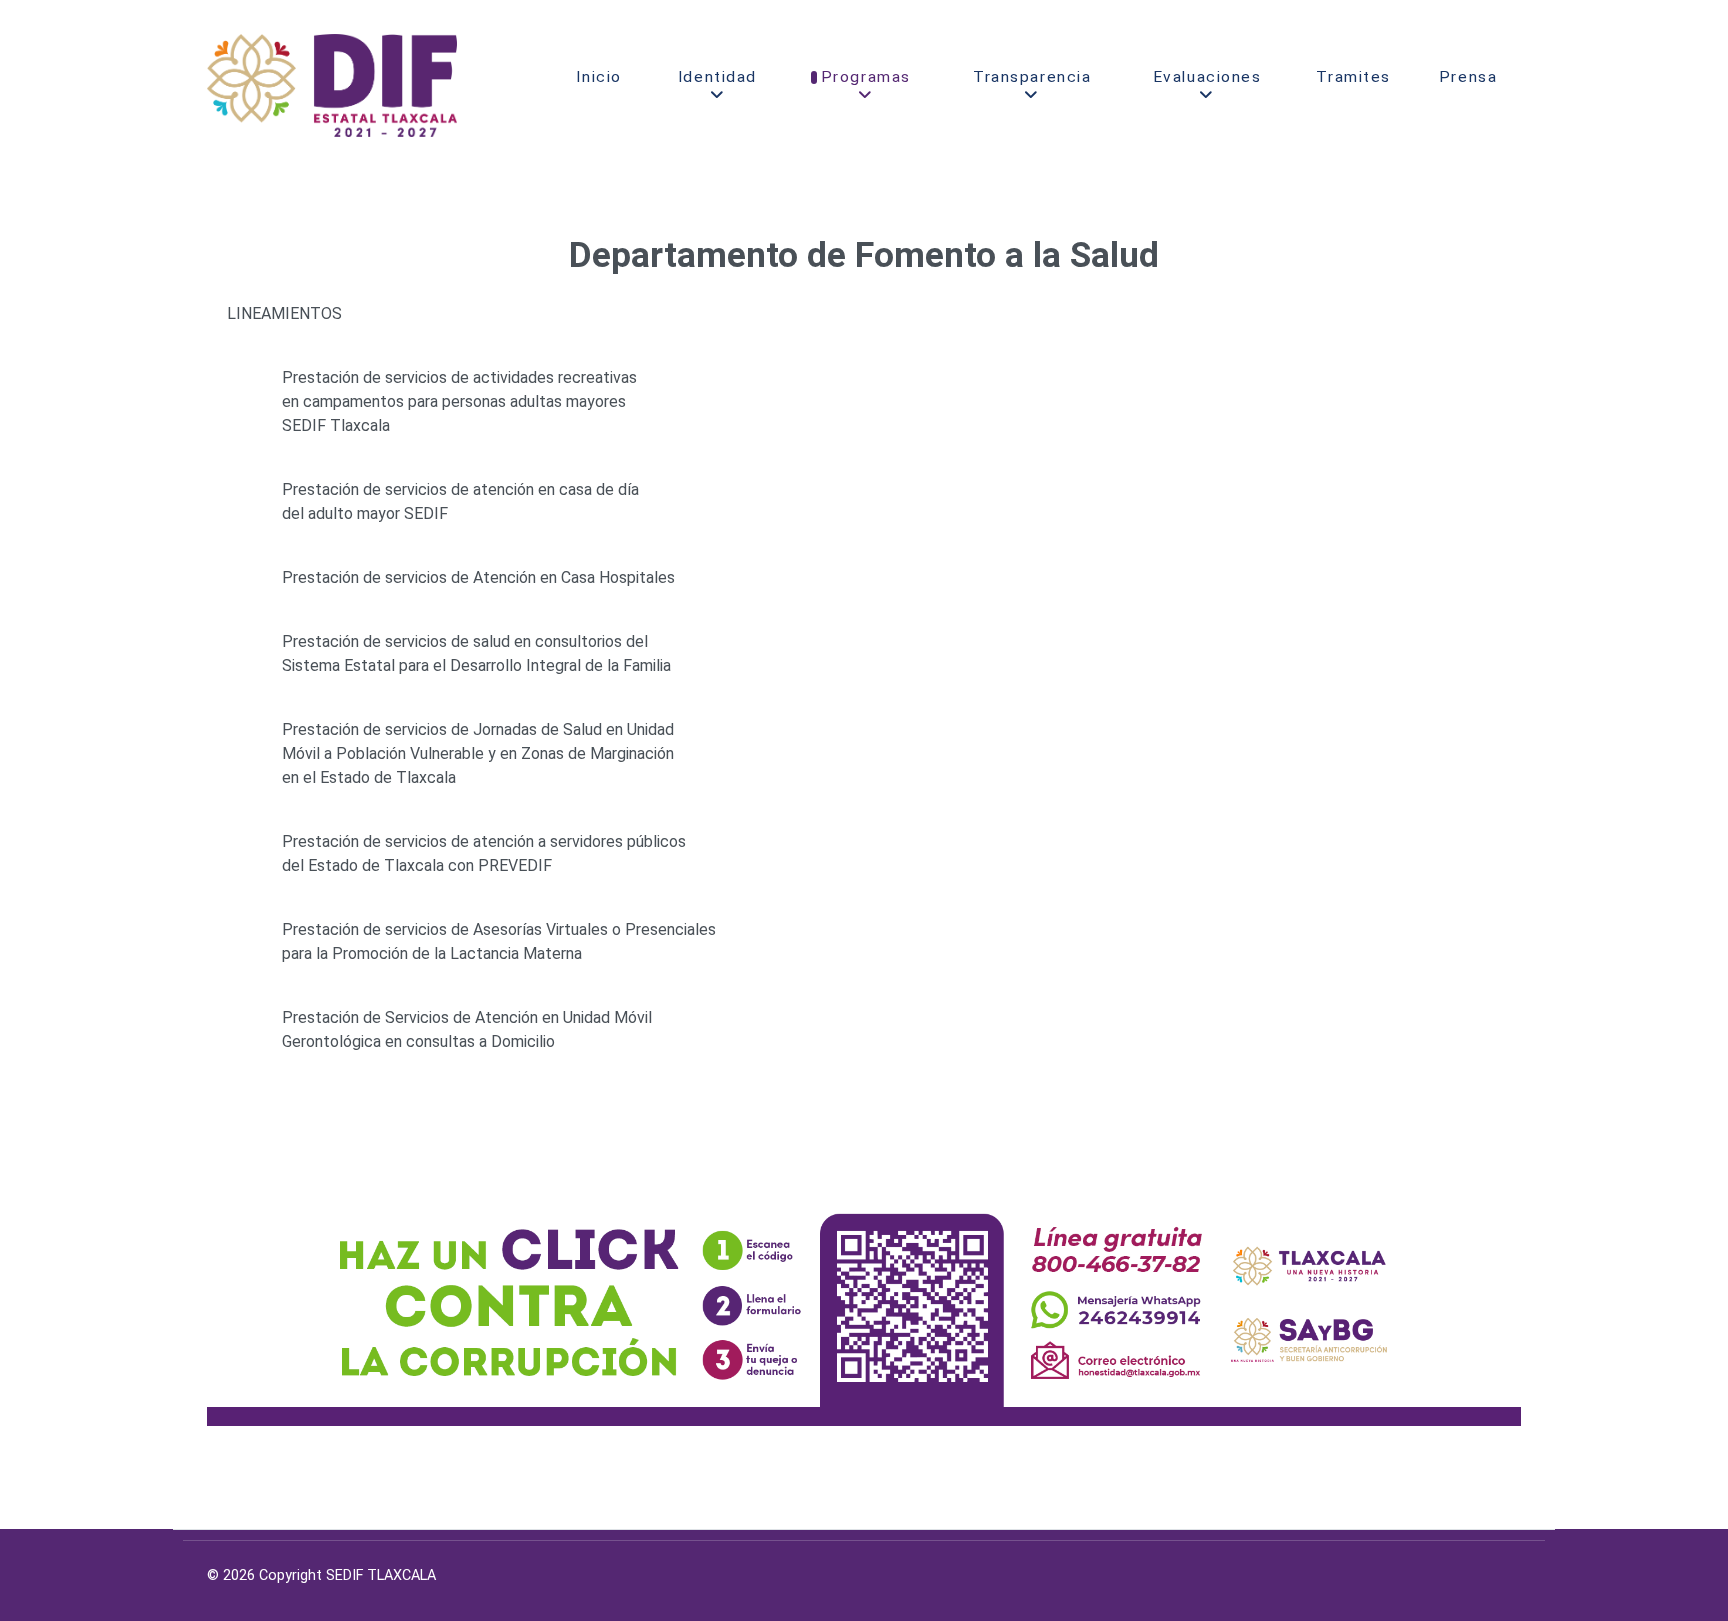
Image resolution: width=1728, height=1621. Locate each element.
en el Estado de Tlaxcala (369, 777)
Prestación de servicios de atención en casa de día (460, 489)
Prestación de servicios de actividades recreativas (459, 377)
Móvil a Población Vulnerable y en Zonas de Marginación (478, 753)
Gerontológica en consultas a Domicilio (418, 1041)
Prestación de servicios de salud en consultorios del (465, 641)
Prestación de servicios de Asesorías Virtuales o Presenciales (499, 929)
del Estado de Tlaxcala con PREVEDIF (417, 865)
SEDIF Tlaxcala (336, 425)
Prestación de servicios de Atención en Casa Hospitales (478, 577)
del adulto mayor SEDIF (365, 513)
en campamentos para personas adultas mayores (454, 401)
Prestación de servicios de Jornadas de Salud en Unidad (478, 729)
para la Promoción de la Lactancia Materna (432, 953)
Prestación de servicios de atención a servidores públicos (484, 841)
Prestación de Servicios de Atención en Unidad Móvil (467, 1017)
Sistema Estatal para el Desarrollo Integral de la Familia (476, 665)
